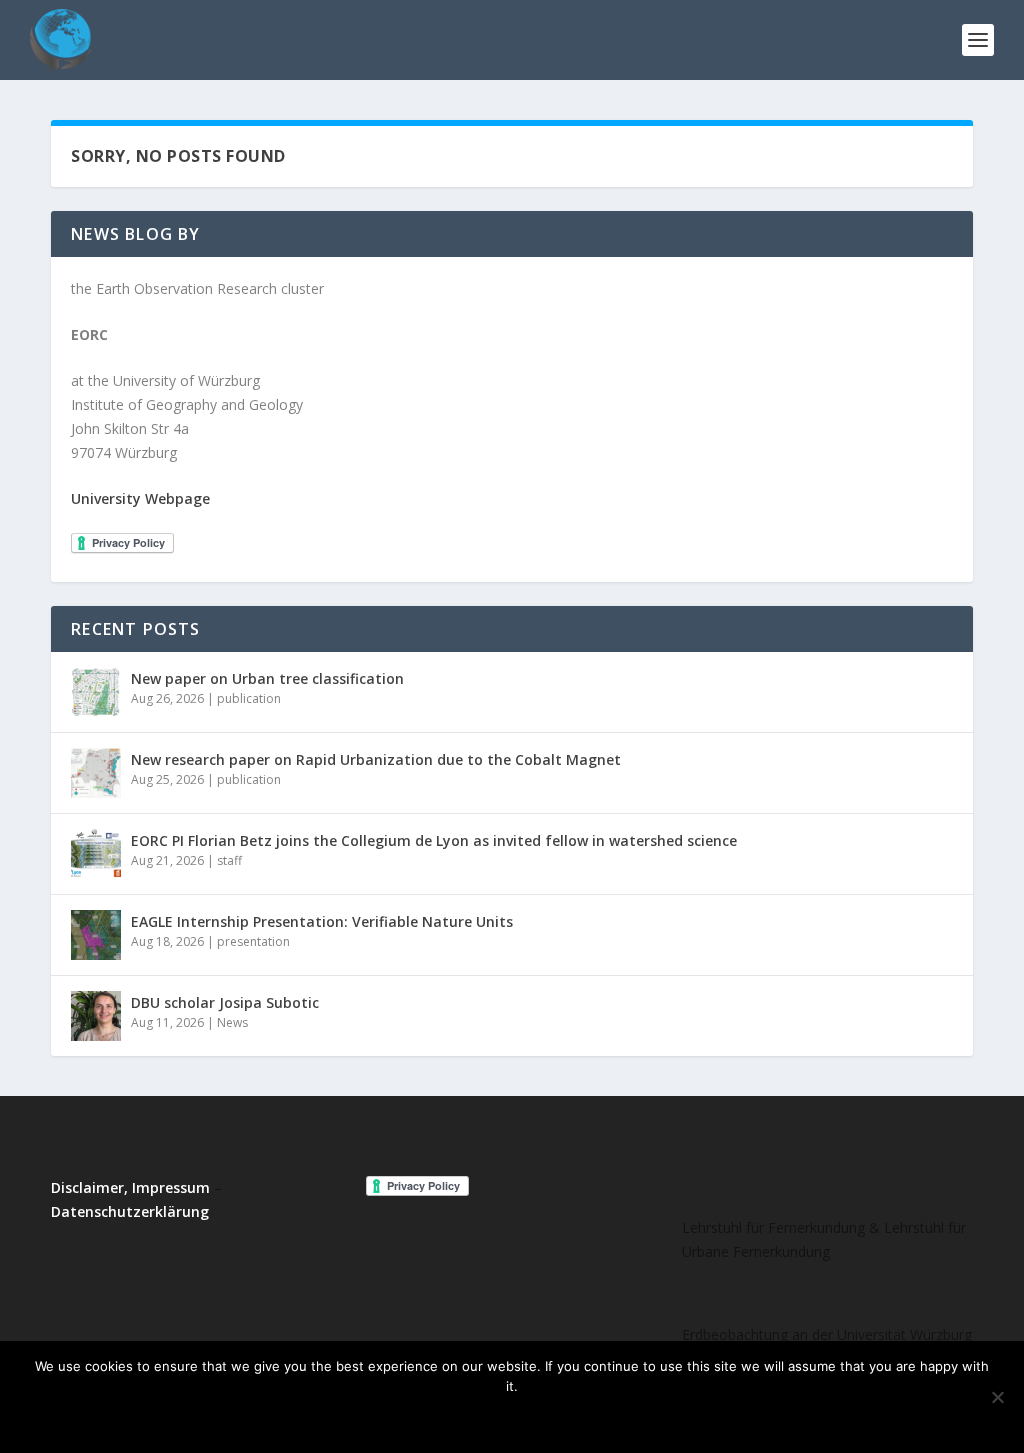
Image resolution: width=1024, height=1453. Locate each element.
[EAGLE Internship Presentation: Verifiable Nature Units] (96, 935)
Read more (570, 1420)
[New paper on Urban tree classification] (96, 692)
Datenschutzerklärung (130, 1211)
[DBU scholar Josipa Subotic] (96, 1016)
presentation (253, 941)
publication (249, 698)
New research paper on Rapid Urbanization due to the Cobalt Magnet (376, 759)
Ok (435, 1420)
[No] (997, 1397)
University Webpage (140, 498)
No (489, 1420)
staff (229, 860)
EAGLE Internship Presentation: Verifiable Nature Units (322, 921)
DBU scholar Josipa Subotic (225, 1002)
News (232, 1022)
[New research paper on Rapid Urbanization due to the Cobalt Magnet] (96, 773)
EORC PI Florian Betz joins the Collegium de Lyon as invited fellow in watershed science (434, 840)
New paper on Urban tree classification (267, 678)
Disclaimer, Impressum (130, 1187)
